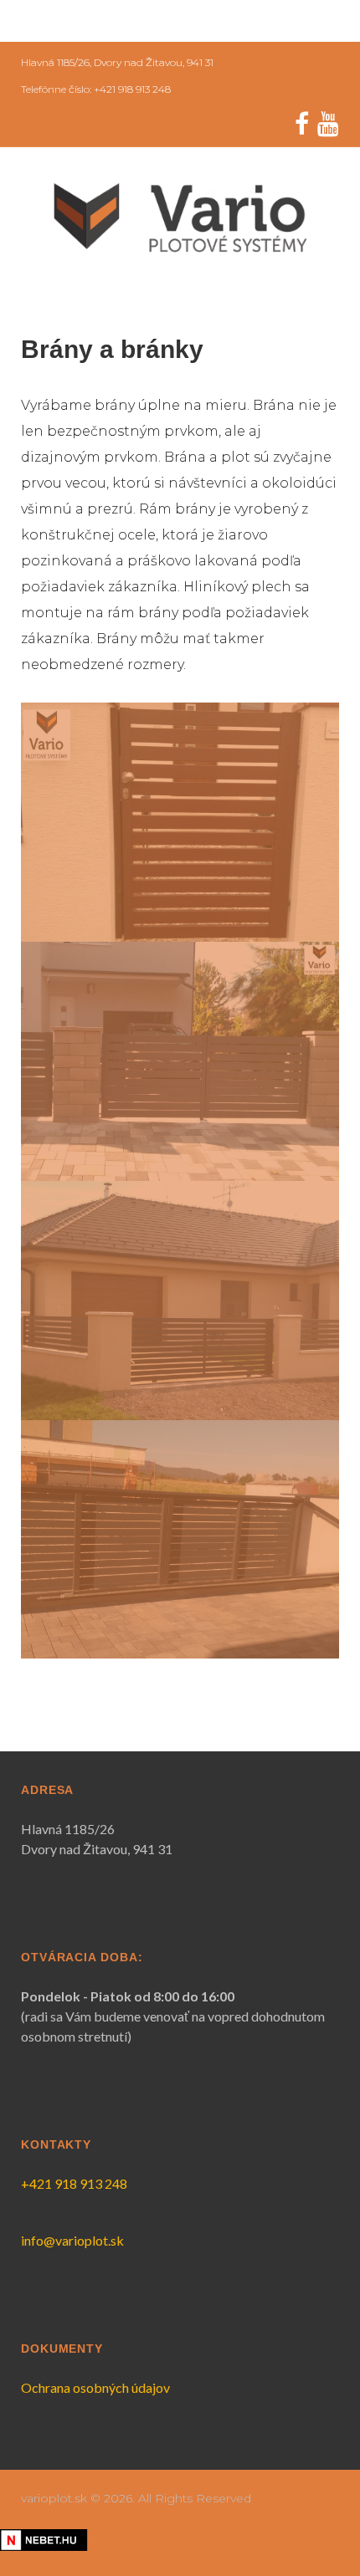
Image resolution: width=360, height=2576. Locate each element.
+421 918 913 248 (74, 2183)
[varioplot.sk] (180, 217)
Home (57, 21)
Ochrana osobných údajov (95, 2387)
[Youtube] (328, 124)
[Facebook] (302, 124)
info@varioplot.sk (72, 2240)
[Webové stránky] (44, 2540)
